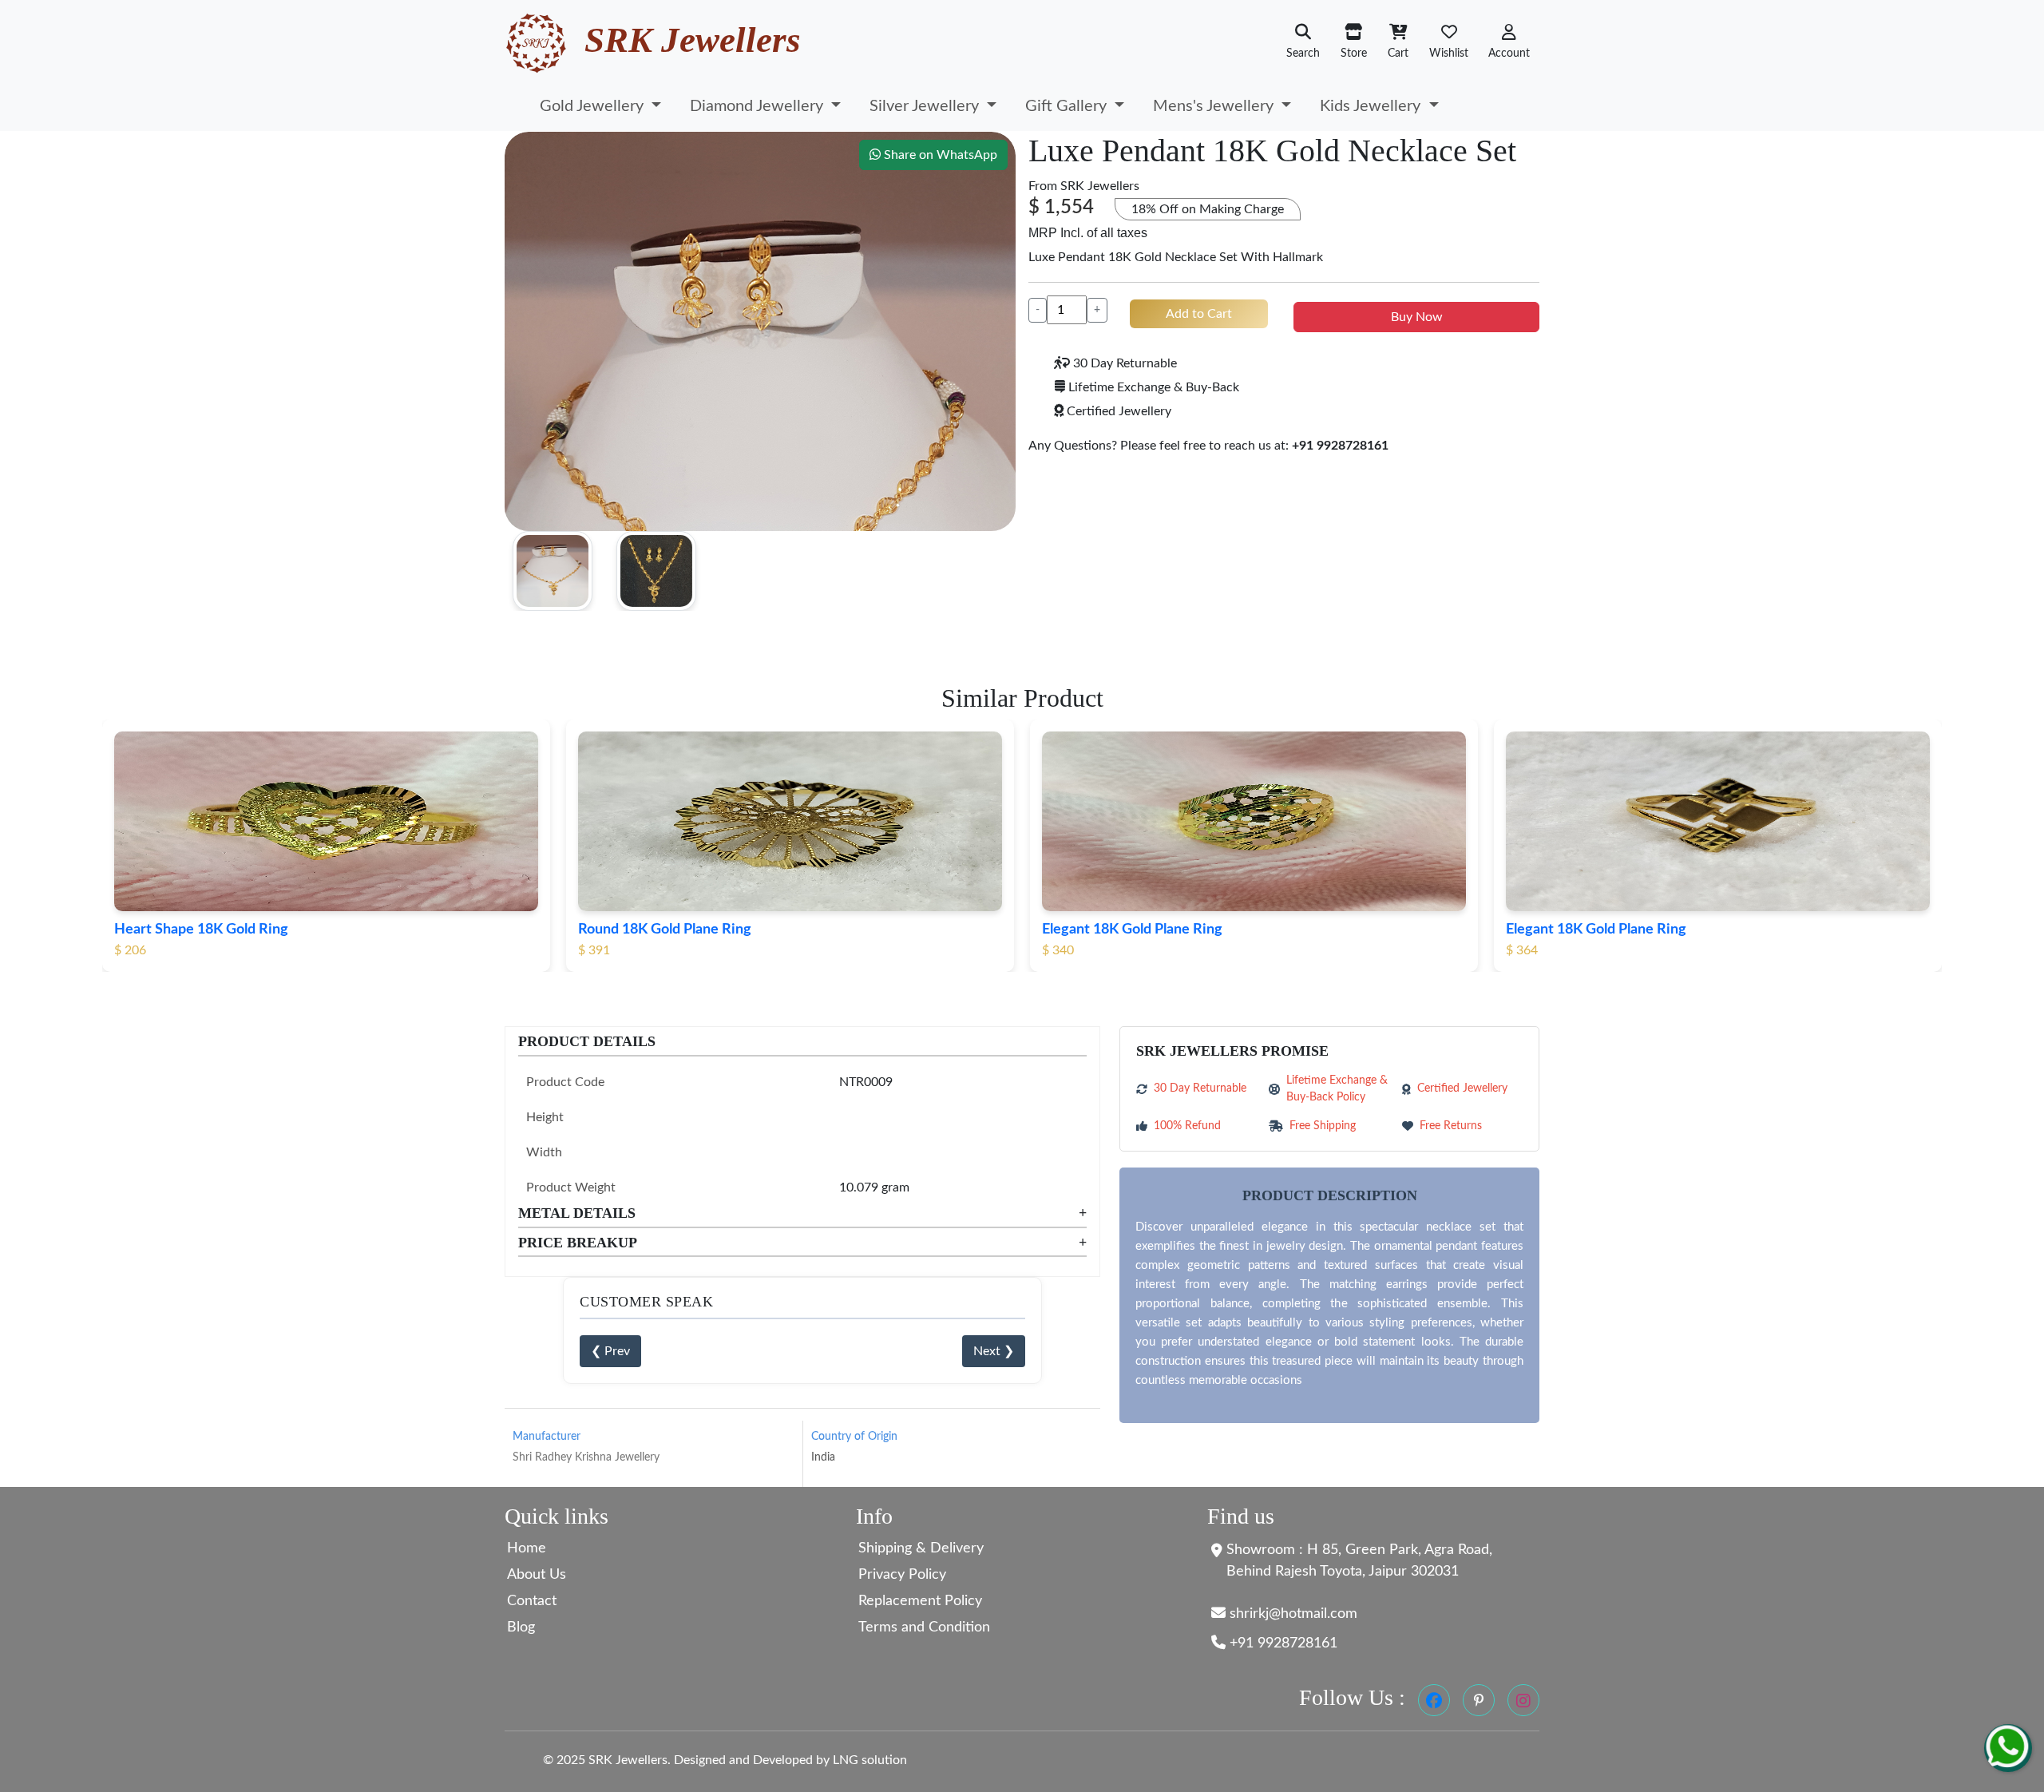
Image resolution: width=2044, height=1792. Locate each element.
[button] (1509, 42)
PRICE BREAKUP (802, 1243)
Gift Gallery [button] (1068, 106)
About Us (537, 1575)
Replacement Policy (920, 1601)
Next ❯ (994, 1351)
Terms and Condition (924, 1627)
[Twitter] (1479, 1700)
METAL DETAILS (802, 1213)
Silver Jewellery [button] (926, 106)
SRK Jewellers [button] (1100, 186)
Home (527, 1548)
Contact (532, 1601)
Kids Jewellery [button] (1372, 106)
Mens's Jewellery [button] (1215, 106)
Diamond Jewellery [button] (759, 106)
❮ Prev (610, 1351)
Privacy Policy (902, 1575)
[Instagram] (1523, 1700)
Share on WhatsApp (939, 155)
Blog (521, 1627)
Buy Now (1417, 317)
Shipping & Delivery (921, 1548)
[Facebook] (1434, 1700)
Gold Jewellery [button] (594, 106)
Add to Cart (1199, 314)
